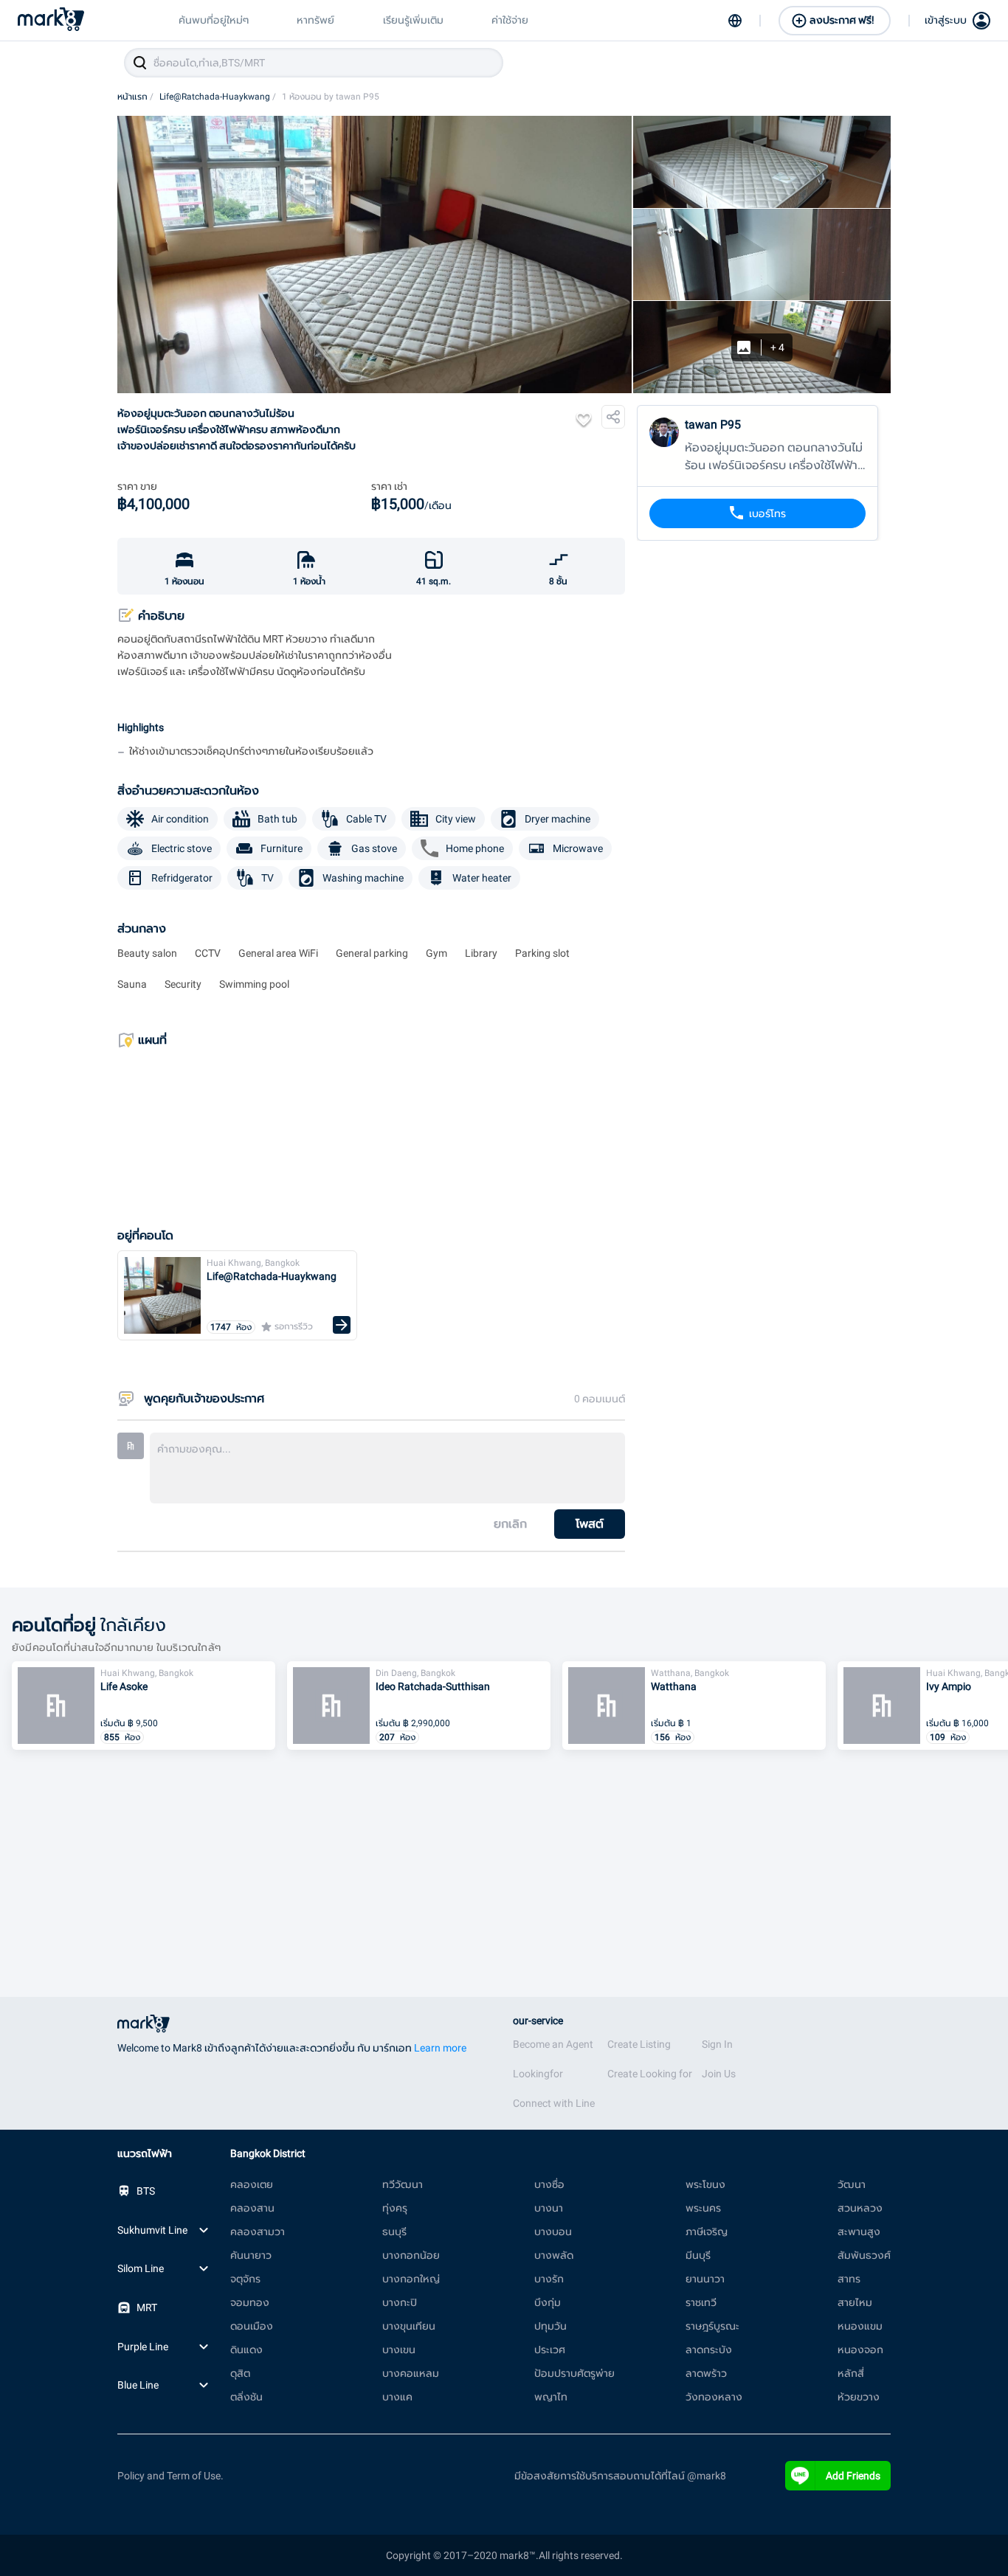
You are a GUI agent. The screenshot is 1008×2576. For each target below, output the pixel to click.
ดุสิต (240, 2373)
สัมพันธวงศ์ (864, 2255)
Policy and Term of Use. (170, 2476)
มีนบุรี (698, 2255)
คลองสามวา (258, 2232)
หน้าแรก (135, 97)
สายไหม (855, 2302)
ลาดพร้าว (706, 2373)
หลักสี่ (851, 2373)
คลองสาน (252, 2208)
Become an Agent (553, 2044)
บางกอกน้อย (411, 2255)
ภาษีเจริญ (707, 2232)
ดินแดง (246, 2350)
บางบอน (553, 2232)
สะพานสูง (859, 2232)
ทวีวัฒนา (403, 2184)
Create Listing (639, 2044)
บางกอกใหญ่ (411, 2279)
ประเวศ (550, 2350)
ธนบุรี (394, 2232)
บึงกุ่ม (548, 2302)
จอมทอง (250, 2302)
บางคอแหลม (411, 2373)
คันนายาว (251, 2255)
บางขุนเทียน (409, 2326)
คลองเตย (252, 2184)
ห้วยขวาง (859, 2397)
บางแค (397, 2397)
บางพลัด (554, 2255)
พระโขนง (705, 2184)
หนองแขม (860, 2326)
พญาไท (551, 2397)
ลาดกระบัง (709, 2350)
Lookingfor (538, 2074)
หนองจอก (860, 2350)
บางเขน (399, 2350)
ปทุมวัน (550, 2326)
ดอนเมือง (252, 2326)
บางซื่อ (549, 2184)
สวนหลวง (860, 2208)
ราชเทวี (701, 2302)
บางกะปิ (400, 2302)
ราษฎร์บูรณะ (712, 2326)
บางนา (549, 2208)
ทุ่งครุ (395, 2208)
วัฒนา (852, 2184)
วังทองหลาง (714, 2397)
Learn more (440, 2048)
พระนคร (703, 2208)
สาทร (849, 2279)
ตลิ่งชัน (246, 2397)
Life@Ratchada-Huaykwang (218, 97)
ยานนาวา (705, 2279)
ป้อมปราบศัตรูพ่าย (574, 2373)
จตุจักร (245, 2279)
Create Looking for (650, 2074)
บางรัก (549, 2279)
